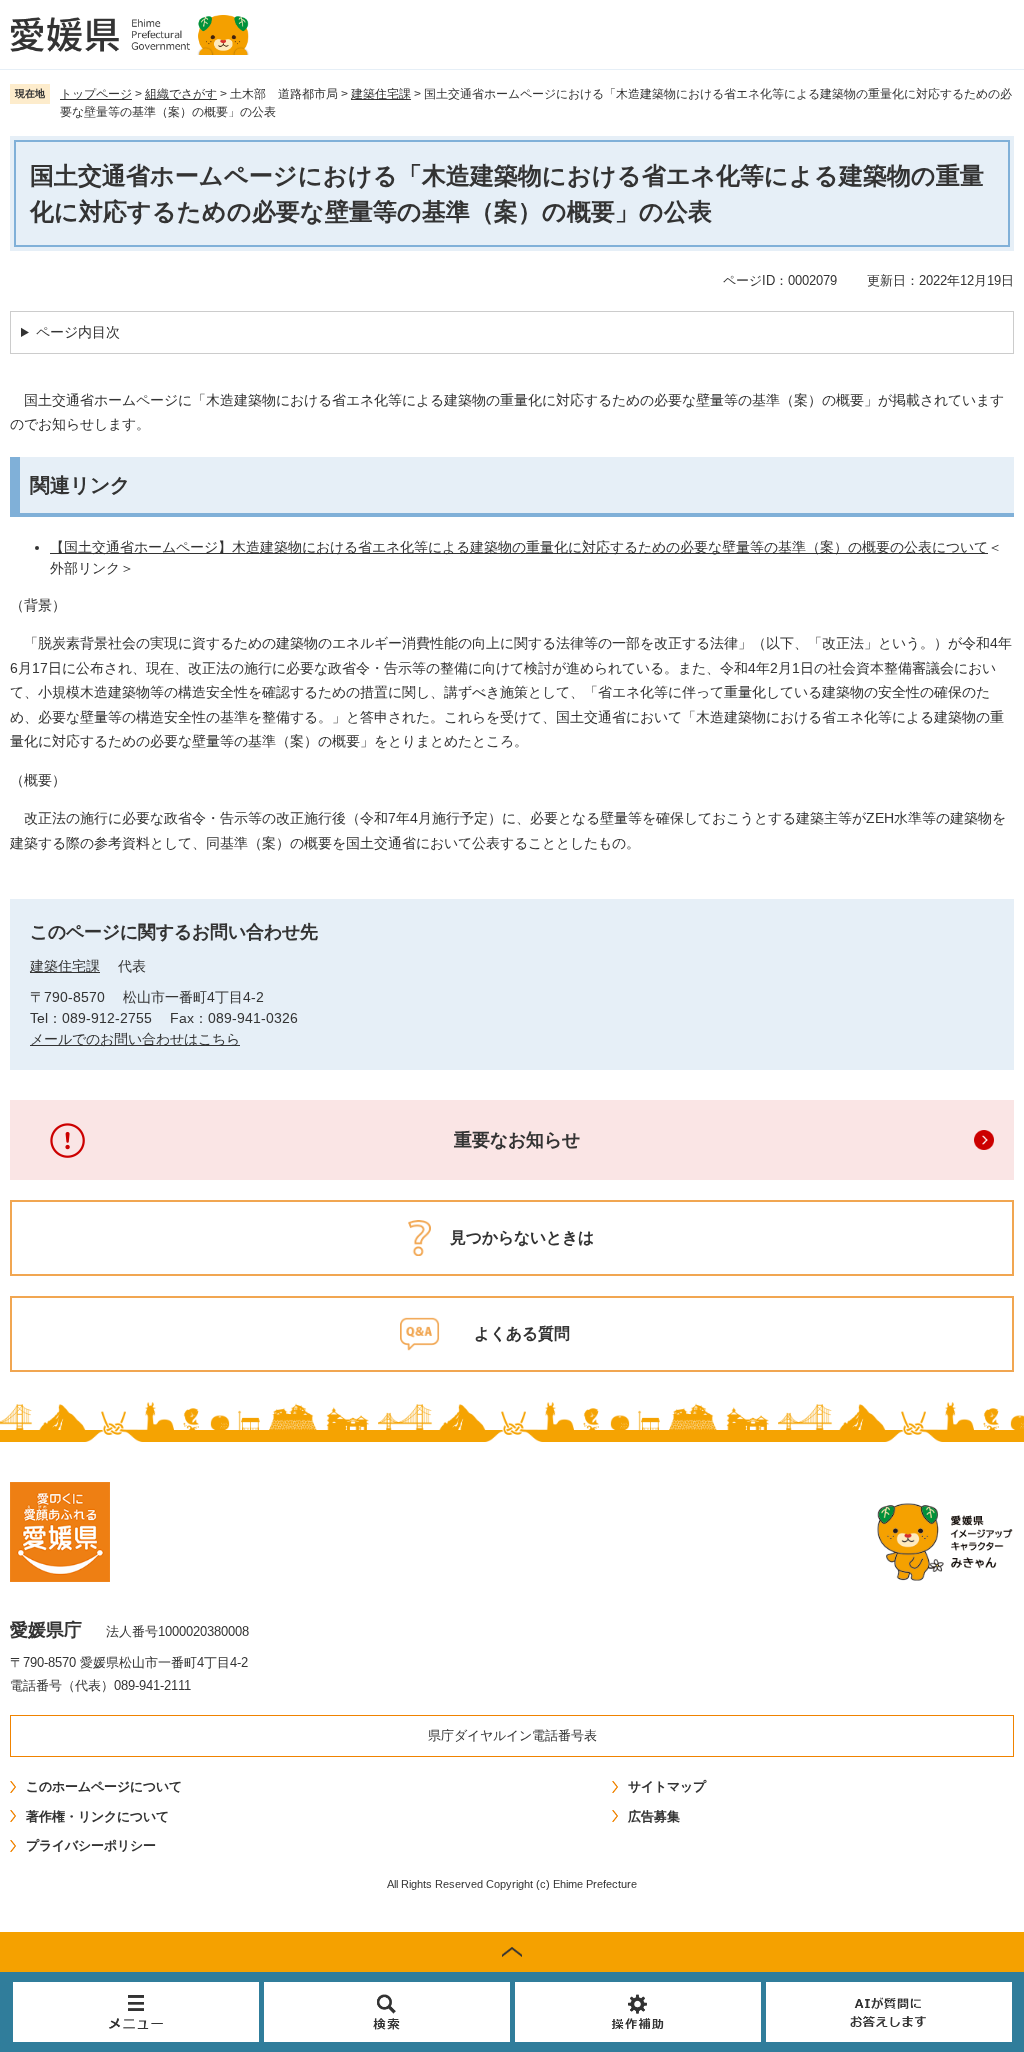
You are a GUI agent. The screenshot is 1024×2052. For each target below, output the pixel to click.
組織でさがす (181, 94)
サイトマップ (667, 1786)
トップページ (96, 94)
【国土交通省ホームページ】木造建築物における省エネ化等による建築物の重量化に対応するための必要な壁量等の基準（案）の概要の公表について (519, 547)
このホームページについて (104, 1786)
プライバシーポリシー (91, 1845)
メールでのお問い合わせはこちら (135, 1039)
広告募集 (654, 1816)
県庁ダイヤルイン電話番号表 (512, 1735)
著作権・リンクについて (97, 1816)
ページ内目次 (78, 332)
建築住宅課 (381, 94)
